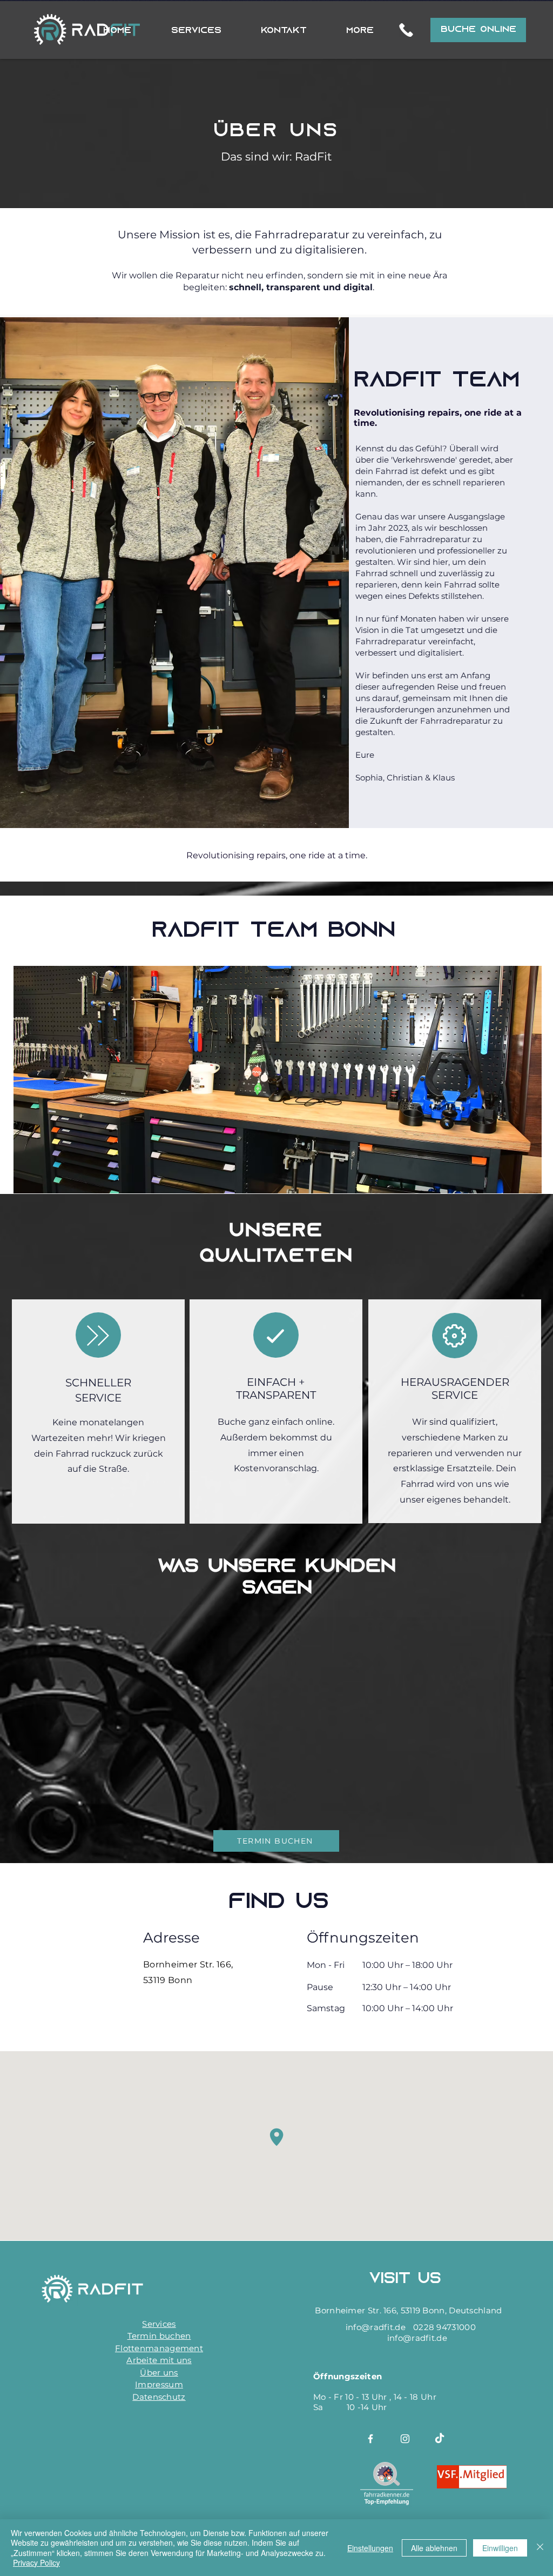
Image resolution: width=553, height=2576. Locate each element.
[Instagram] (405, 2439)
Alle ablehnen (434, 2548)
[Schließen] (540, 2548)
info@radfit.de (376, 2327)
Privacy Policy (36, 2562)
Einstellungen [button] (370, 2548)
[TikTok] (440, 2439)
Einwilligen (500, 2548)
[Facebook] (370, 2439)
